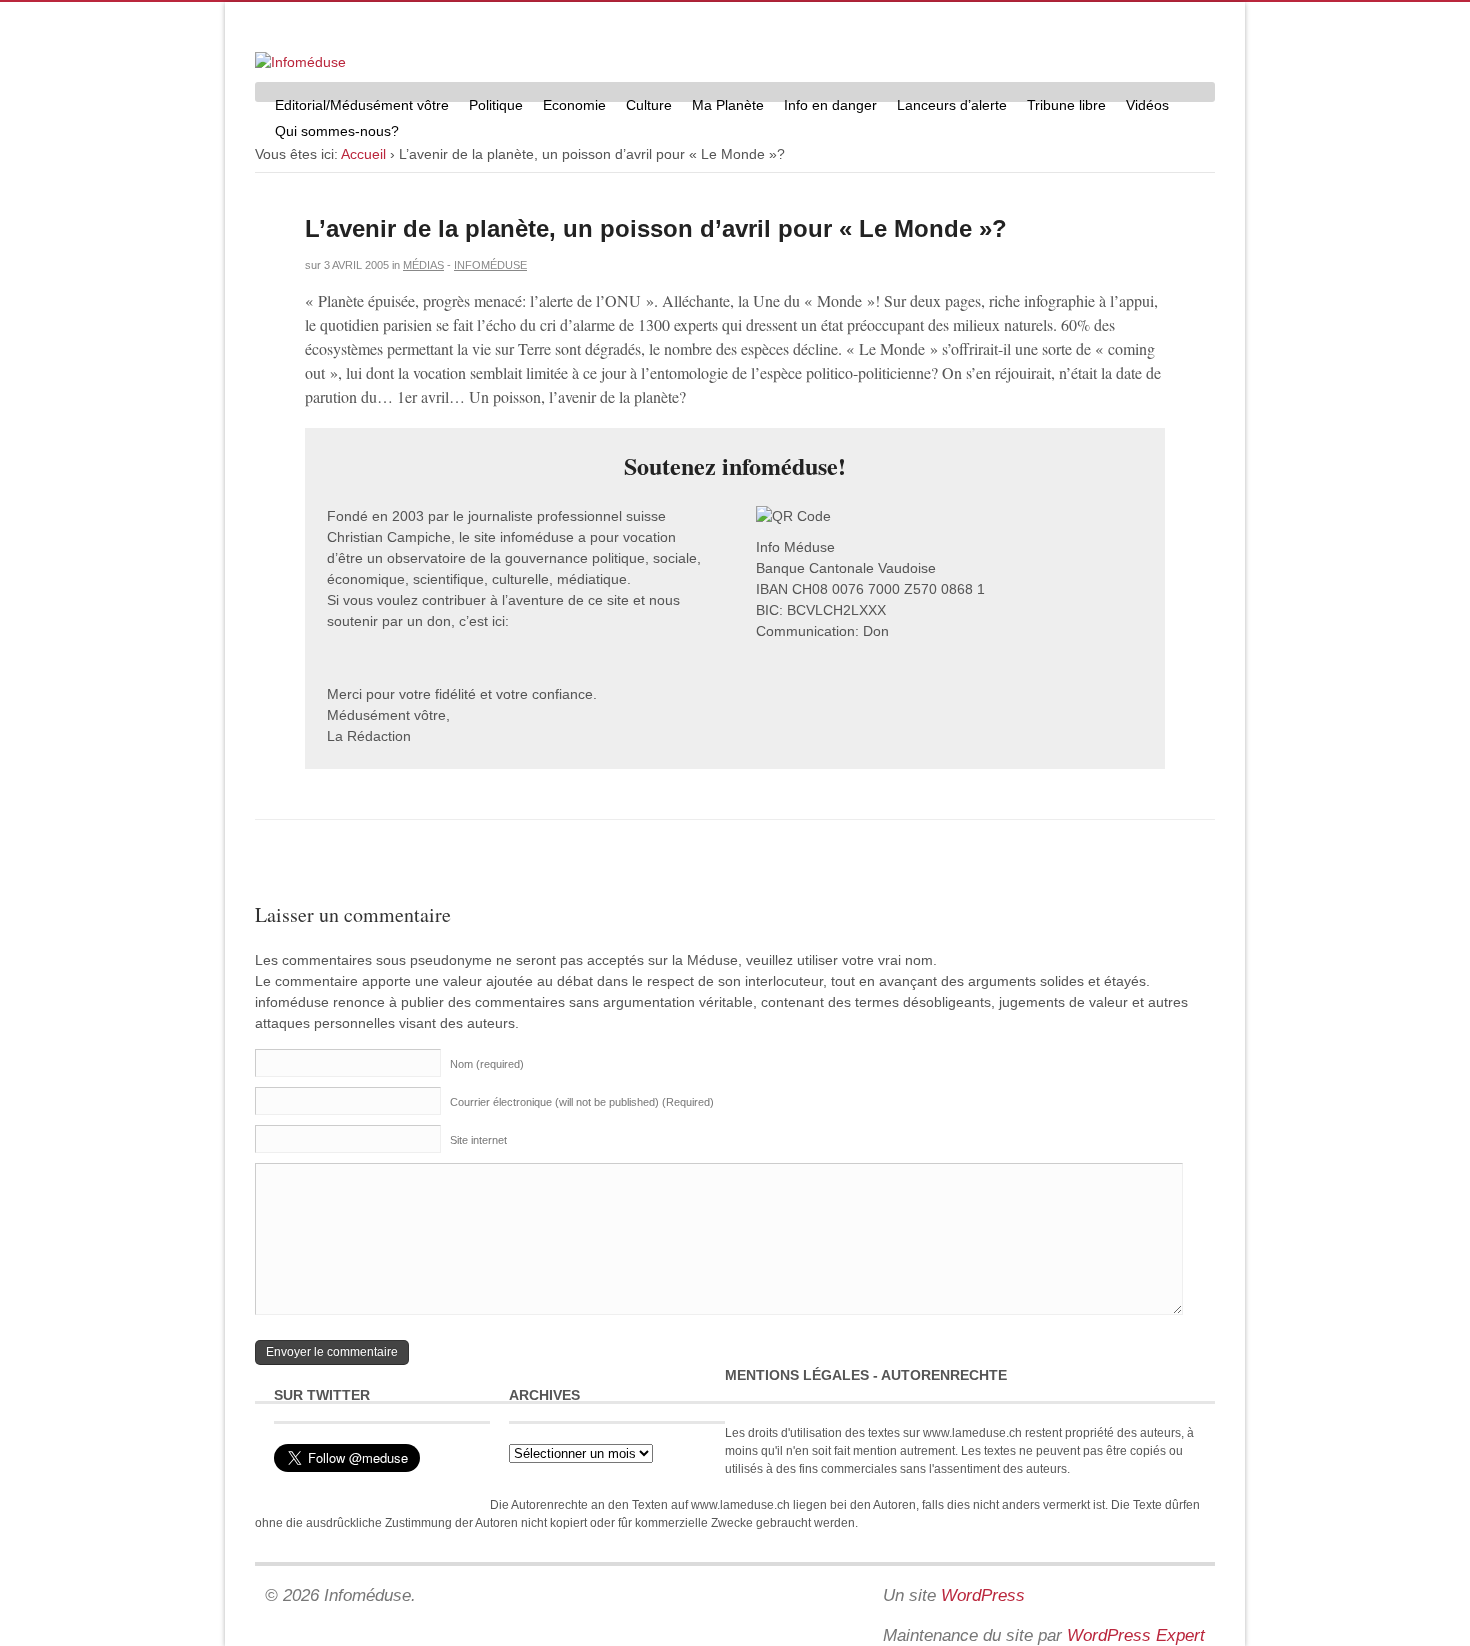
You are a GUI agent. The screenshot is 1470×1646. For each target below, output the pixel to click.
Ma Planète (728, 105)
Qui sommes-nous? (337, 131)
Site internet (478, 1140)
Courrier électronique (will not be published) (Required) (582, 1102)
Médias (423, 265)
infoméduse (490, 265)
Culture (649, 105)
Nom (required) (487, 1064)
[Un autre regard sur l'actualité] (300, 62)
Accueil (363, 154)
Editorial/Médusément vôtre (362, 105)
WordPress (983, 1595)
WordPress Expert (1136, 1635)
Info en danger (830, 105)
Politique (496, 105)
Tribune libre (1066, 105)
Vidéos (1147, 105)
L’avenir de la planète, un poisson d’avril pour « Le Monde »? (656, 228)
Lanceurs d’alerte (952, 105)
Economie (574, 105)
